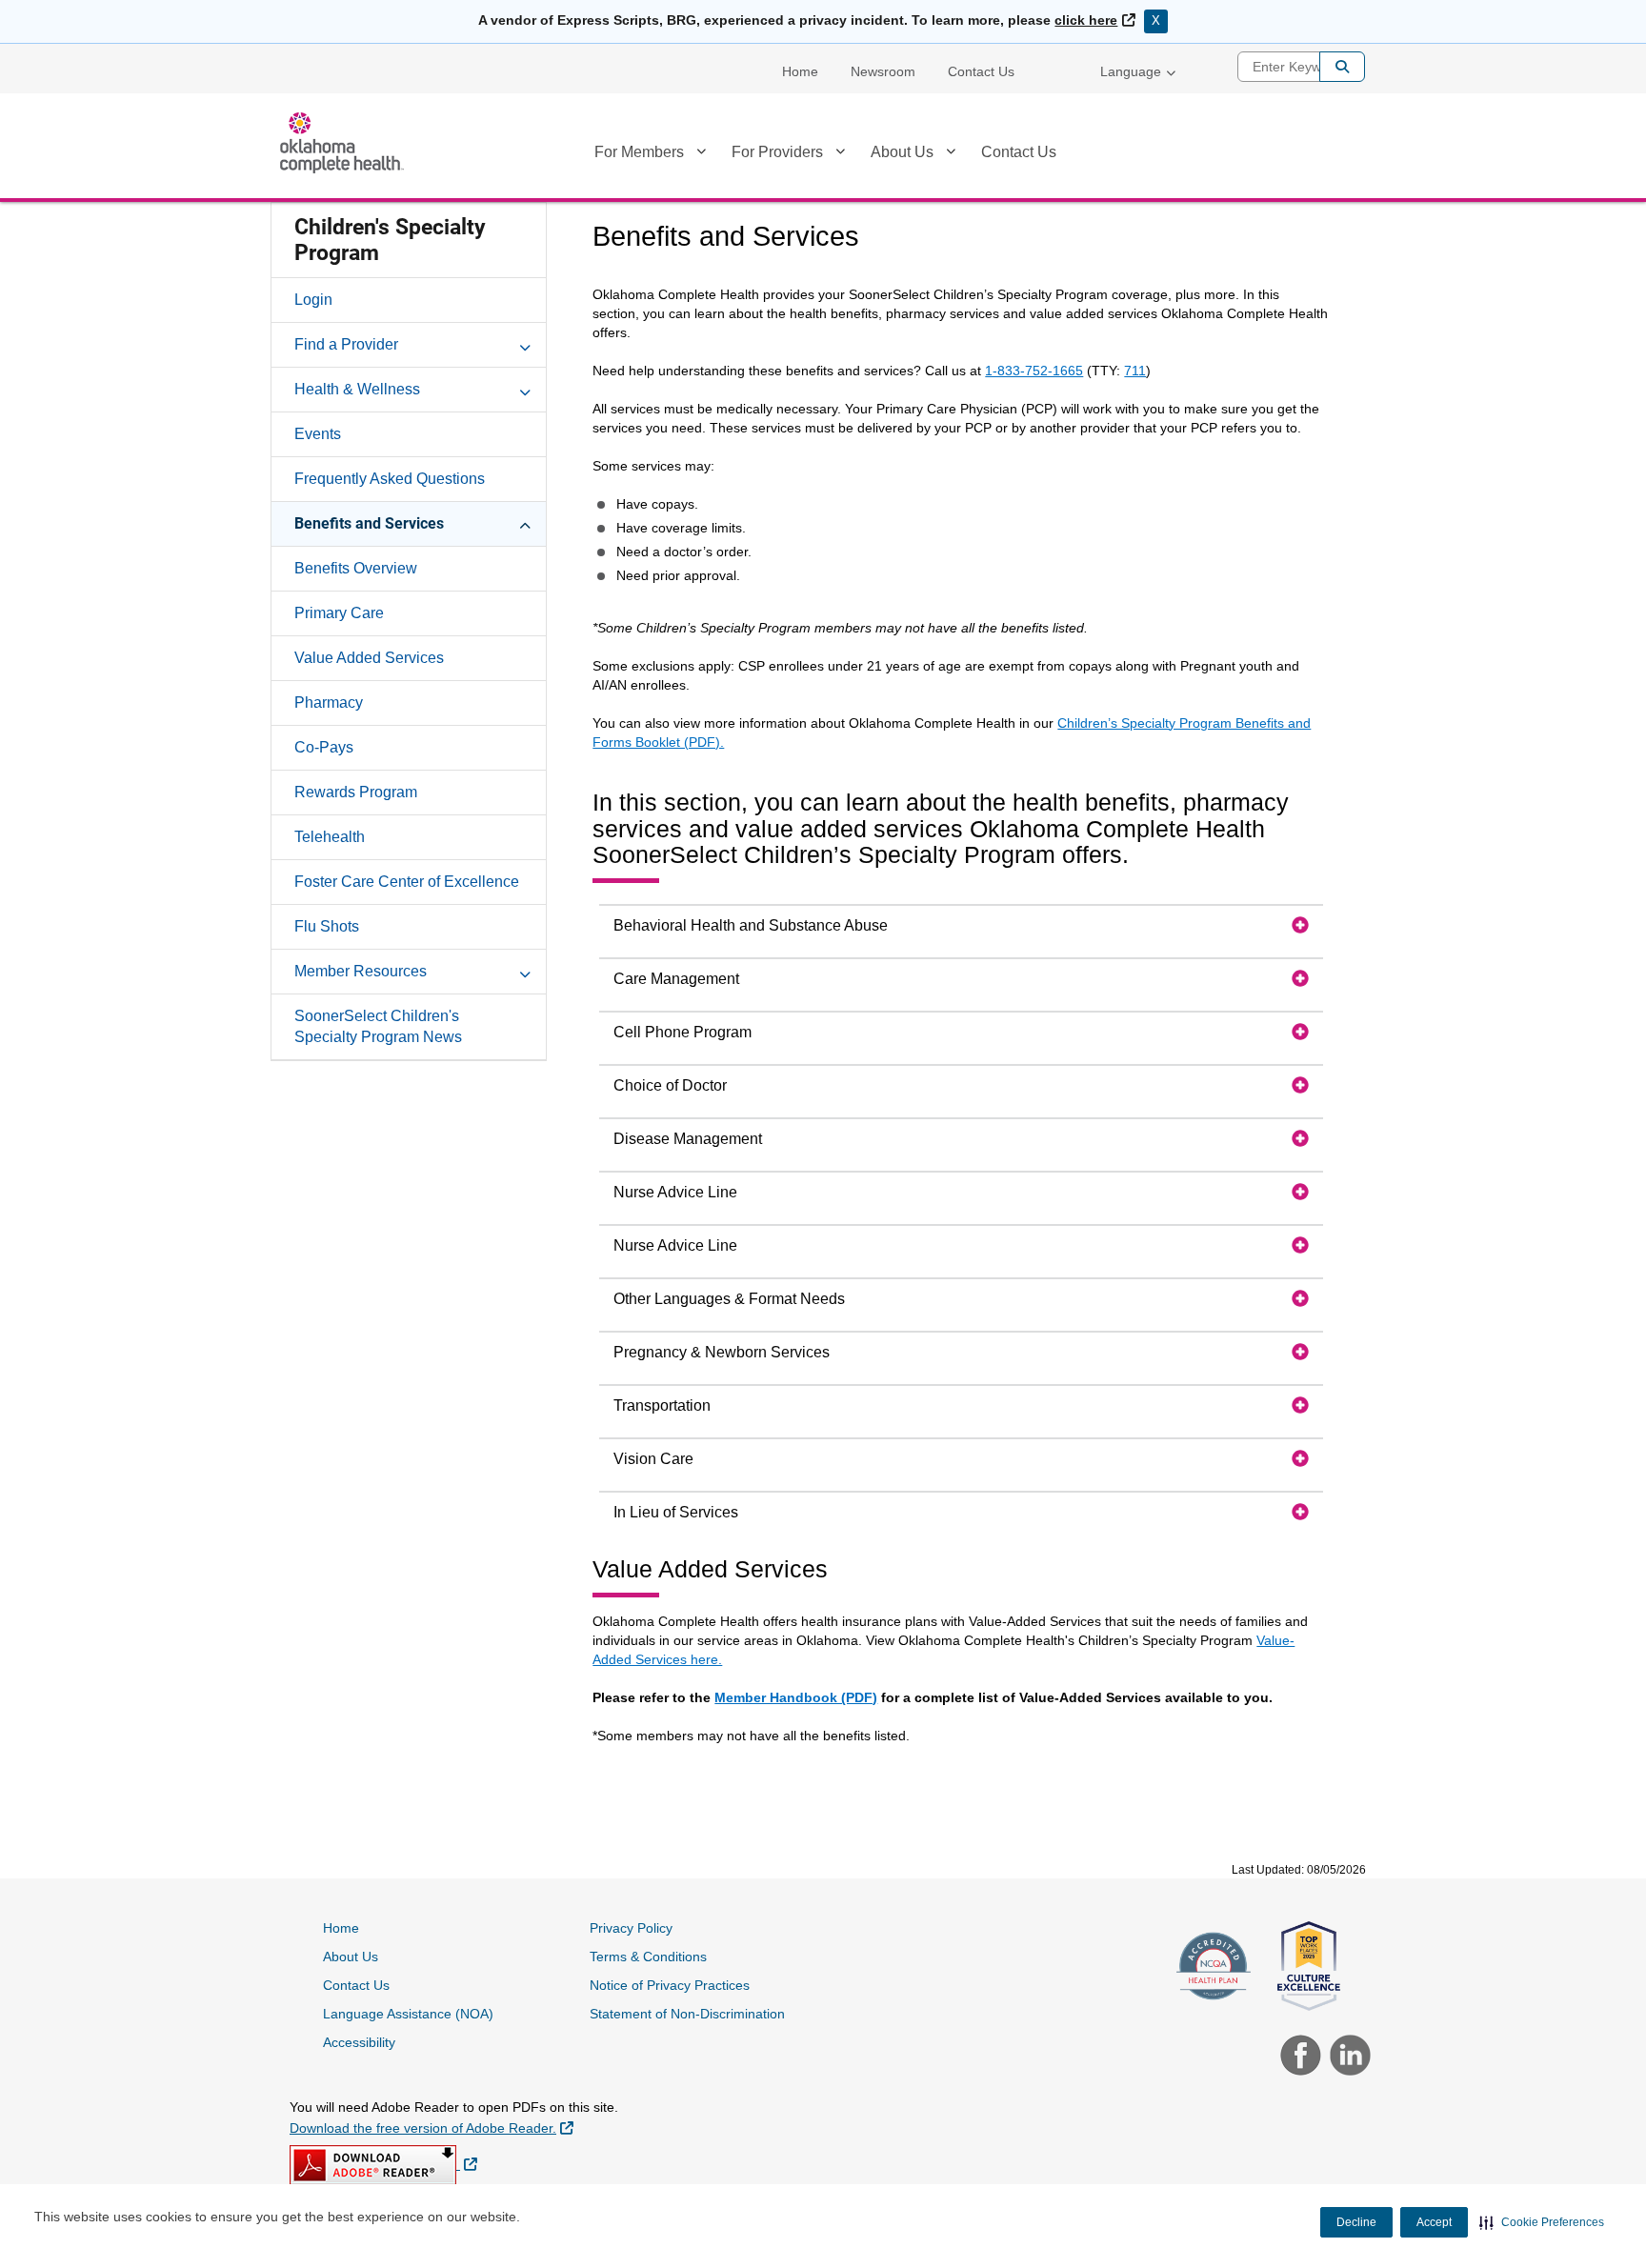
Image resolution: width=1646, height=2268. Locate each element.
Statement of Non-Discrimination (687, 2014)
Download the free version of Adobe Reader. (432, 2128)
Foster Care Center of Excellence (407, 882)
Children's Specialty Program (390, 240)
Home (800, 71)
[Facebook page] (1298, 2057)
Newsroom (883, 71)
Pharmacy (329, 702)
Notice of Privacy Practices (670, 1985)
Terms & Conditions (648, 1957)
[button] (1542, 2222)
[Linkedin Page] (1345, 2057)
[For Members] (701, 155)
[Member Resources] (525, 971)
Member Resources (361, 971)
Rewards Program (356, 792)
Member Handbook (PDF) (796, 1697)
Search (1342, 67)
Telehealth (330, 837)
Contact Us (981, 71)
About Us (902, 152)
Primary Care (339, 613)
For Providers (777, 152)
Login (313, 300)
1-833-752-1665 (1034, 371)
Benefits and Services (369, 523)
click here (1094, 20)
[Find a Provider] (525, 344)
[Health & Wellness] (525, 389)
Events (318, 434)
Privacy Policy (631, 1928)
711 (1135, 371)
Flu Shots (327, 926)
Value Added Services (369, 658)
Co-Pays (324, 747)
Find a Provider (346, 344)
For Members (639, 152)
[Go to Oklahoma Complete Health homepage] (342, 143)
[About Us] (951, 155)
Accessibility (359, 2042)
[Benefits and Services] (525, 523)
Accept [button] (1434, 2222)
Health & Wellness (357, 389)
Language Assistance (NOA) (408, 2014)
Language (1131, 71)
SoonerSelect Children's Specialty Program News (378, 1026)
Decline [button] (1356, 2222)
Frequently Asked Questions (390, 479)
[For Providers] (840, 155)
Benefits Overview (356, 568)
